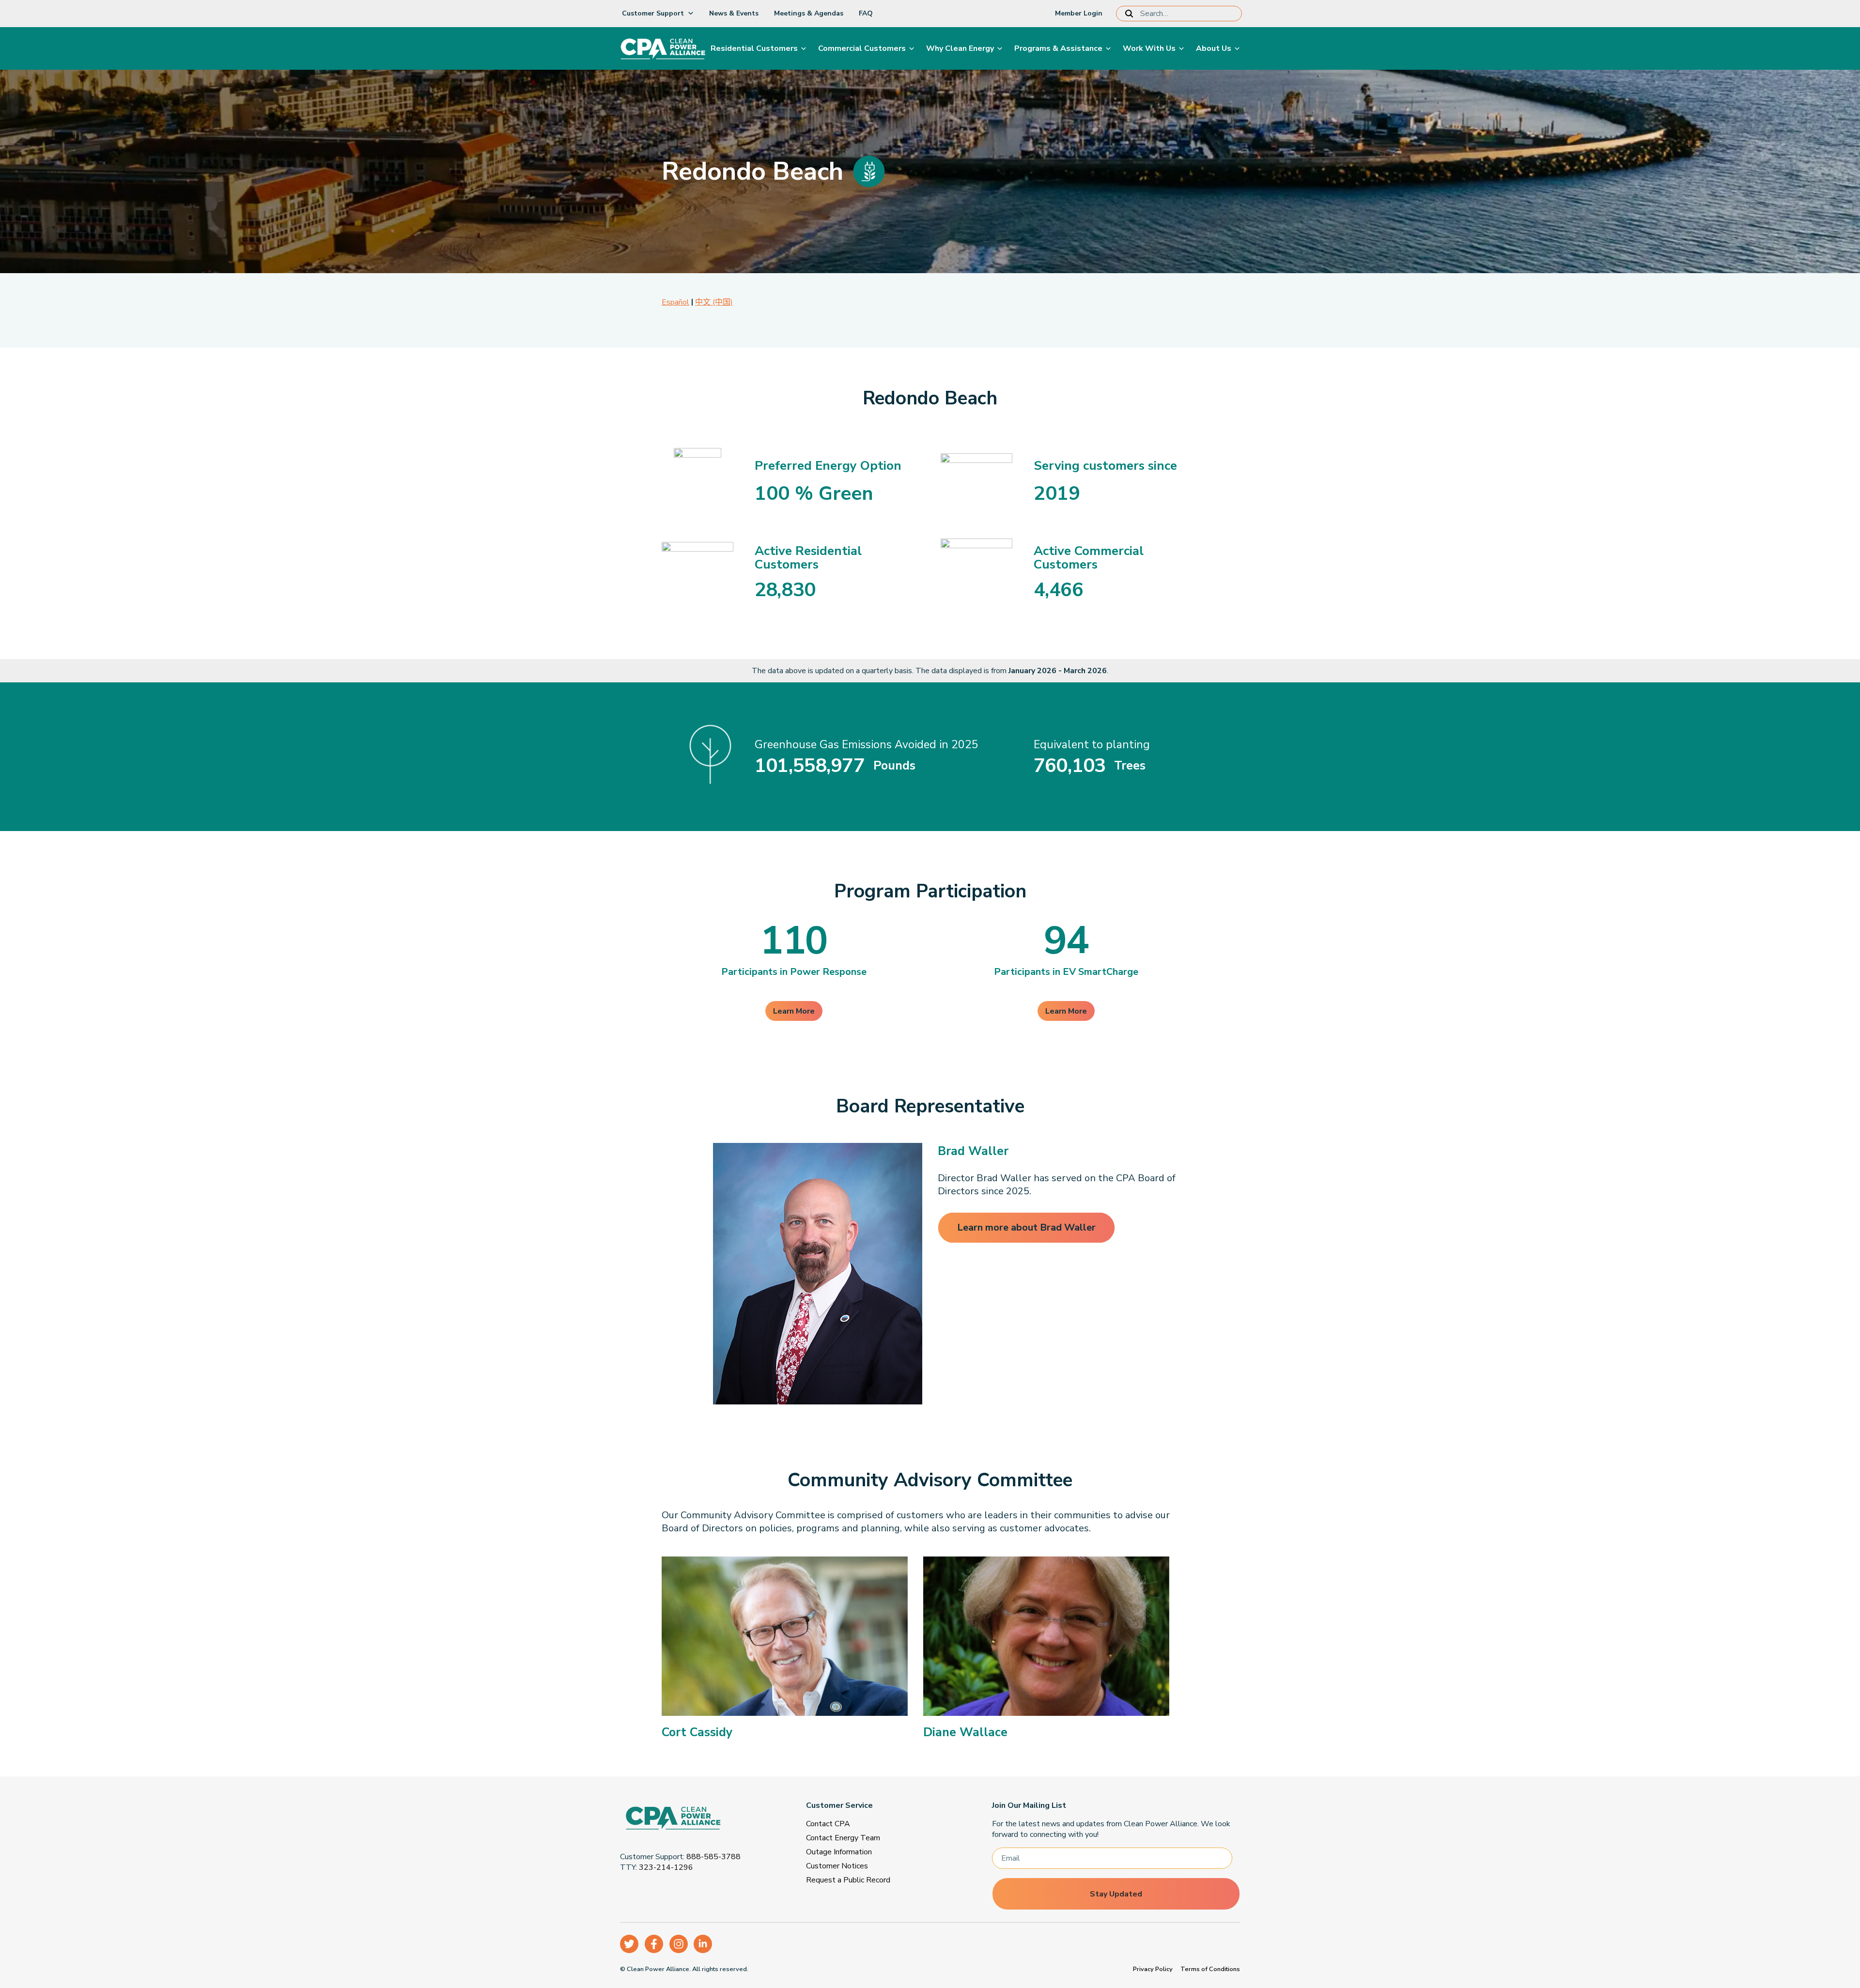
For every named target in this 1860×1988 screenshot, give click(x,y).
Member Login (1079, 13)
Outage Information (839, 1852)
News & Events (734, 13)
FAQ (866, 13)
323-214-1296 (666, 1867)
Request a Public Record (848, 1880)
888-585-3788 (713, 1857)
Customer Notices (837, 1866)
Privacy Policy (1153, 1969)
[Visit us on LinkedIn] (703, 1944)
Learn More (794, 1011)
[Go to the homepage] (695, 1820)
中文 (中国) (714, 302)
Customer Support (653, 13)
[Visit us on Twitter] (629, 1944)
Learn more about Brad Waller (1026, 1227)
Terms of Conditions (1210, 1969)
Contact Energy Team (843, 1838)
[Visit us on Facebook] (654, 1944)
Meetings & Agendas (809, 13)
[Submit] (1131, 14)
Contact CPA (828, 1824)
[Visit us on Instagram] (679, 1944)
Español (675, 302)
